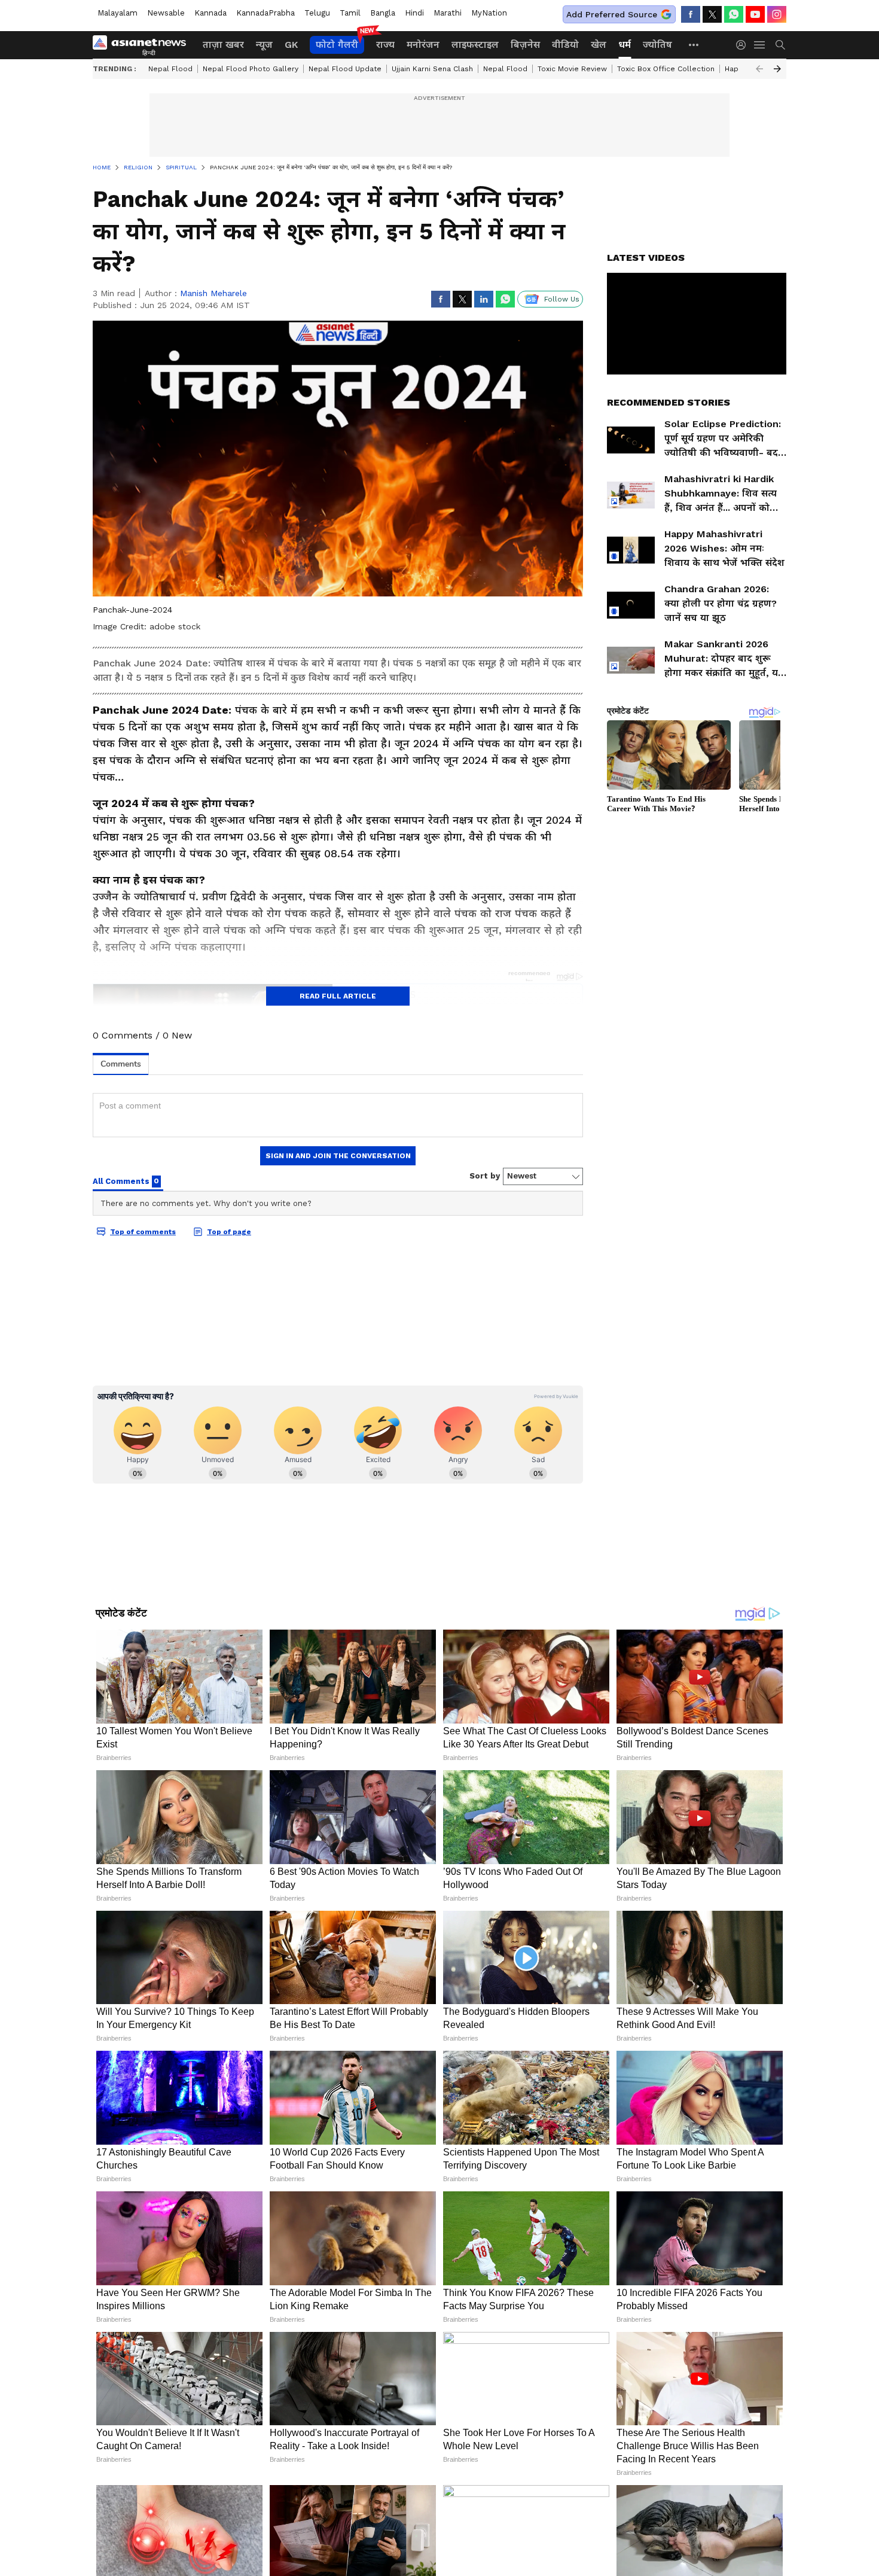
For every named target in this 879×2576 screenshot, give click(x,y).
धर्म (625, 45)
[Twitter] (712, 14)
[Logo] (144, 45)
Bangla (383, 13)
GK (291, 45)
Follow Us (562, 299)
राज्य (385, 45)
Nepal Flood (170, 69)
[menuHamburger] (760, 45)
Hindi (414, 13)
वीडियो (565, 45)
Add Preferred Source (612, 14)
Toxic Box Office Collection (666, 69)
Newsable (166, 13)
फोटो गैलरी (337, 45)
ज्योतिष (657, 45)
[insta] (777, 14)
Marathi (448, 13)
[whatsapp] (734, 14)
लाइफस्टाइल (475, 45)
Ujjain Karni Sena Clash (432, 69)
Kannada (210, 13)
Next (777, 69)
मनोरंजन (423, 45)
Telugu (317, 13)
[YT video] (755, 14)
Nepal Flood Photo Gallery (251, 69)
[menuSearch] (780, 45)
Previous (759, 69)
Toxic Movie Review (572, 69)
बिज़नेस (525, 45)
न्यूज (264, 45)
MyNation (489, 13)
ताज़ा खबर (223, 45)
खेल (599, 45)
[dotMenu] (694, 45)
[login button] (744, 45)
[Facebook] (691, 14)
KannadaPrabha (265, 13)
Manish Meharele (213, 293)
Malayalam (117, 13)
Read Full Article (338, 996)
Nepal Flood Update (345, 69)
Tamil (350, 13)
